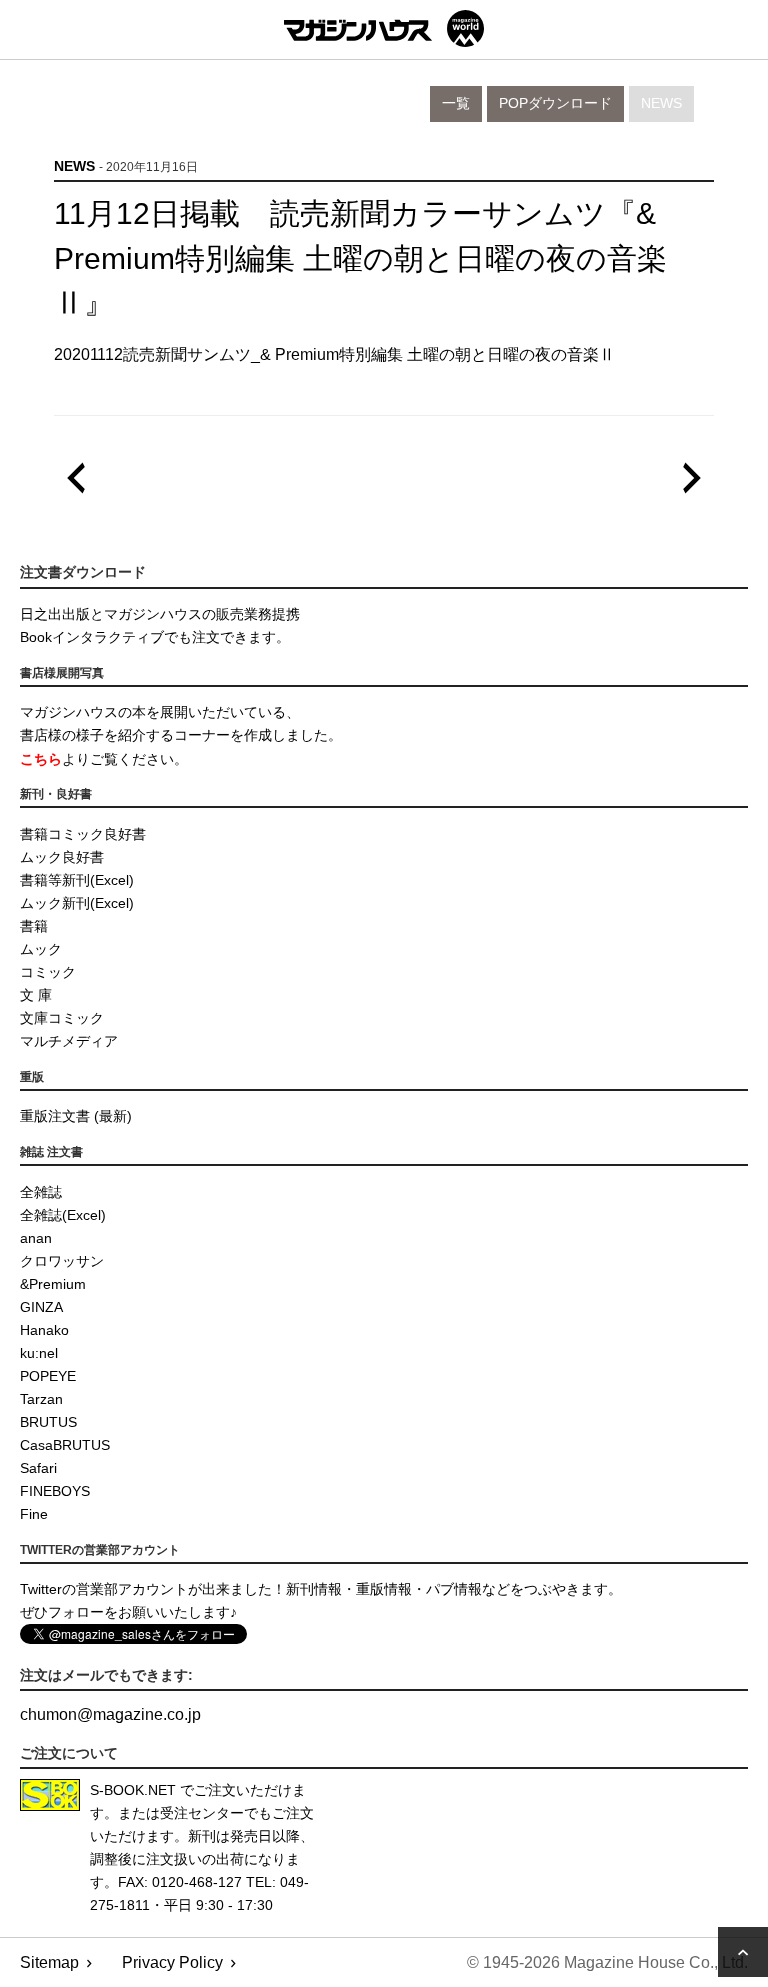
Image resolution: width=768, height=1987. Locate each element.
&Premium (53, 1284)
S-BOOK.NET (133, 1790)
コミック (48, 972)
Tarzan (41, 1399)
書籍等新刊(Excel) (77, 880)
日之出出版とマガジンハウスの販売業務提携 (160, 614)
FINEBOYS (55, 1491)
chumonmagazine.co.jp (110, 1714)
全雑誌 (41, 1192)
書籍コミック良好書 (83, 834)
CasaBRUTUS (65, 1445)
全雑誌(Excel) (63, 1215)
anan (36, 1238)
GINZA (41, 1307)
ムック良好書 (62, 857)
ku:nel (39, 1353)
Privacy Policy (172, 1962)
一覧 (456, 103)
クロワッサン (62, 1261)
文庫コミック (62, 1018)
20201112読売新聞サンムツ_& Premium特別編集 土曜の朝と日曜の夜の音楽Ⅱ (334, 354)
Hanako (44, 1330)
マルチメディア (69, 1041)
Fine (34, 1514)
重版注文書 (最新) (76, 1116)
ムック (41, 949)
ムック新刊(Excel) (77, 903)
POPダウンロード (555, 103)
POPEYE (48, 1376)
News (661, 103)
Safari (38, 1468)
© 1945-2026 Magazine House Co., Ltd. (607, 1962)
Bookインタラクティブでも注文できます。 (155, 637)
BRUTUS (48, 1422)
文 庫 (36, 995)
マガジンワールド (384, 28)
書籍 (34, 926)
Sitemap (49, 1962)
